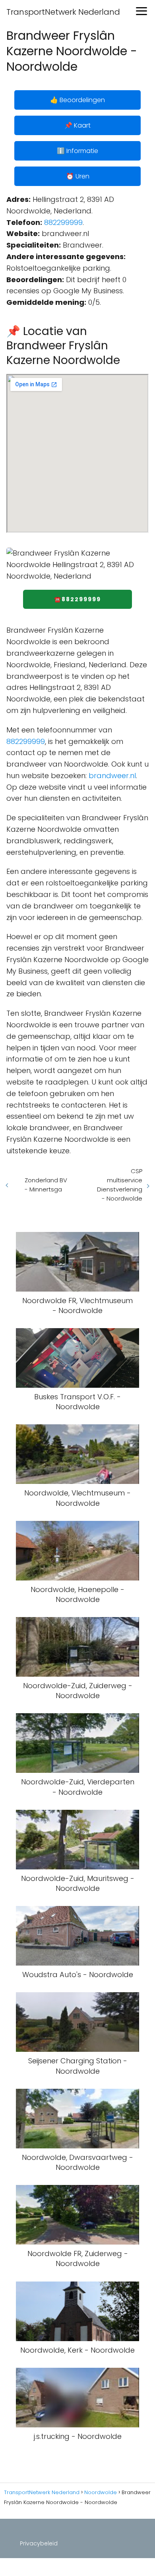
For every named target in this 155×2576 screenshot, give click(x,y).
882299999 (63, 222)
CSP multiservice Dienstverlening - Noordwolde (120, 1185)
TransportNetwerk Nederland (63, 12)
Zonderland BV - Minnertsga (46, 1185)
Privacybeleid (39, 2543)
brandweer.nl (112, 776)
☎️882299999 (77, 599)
